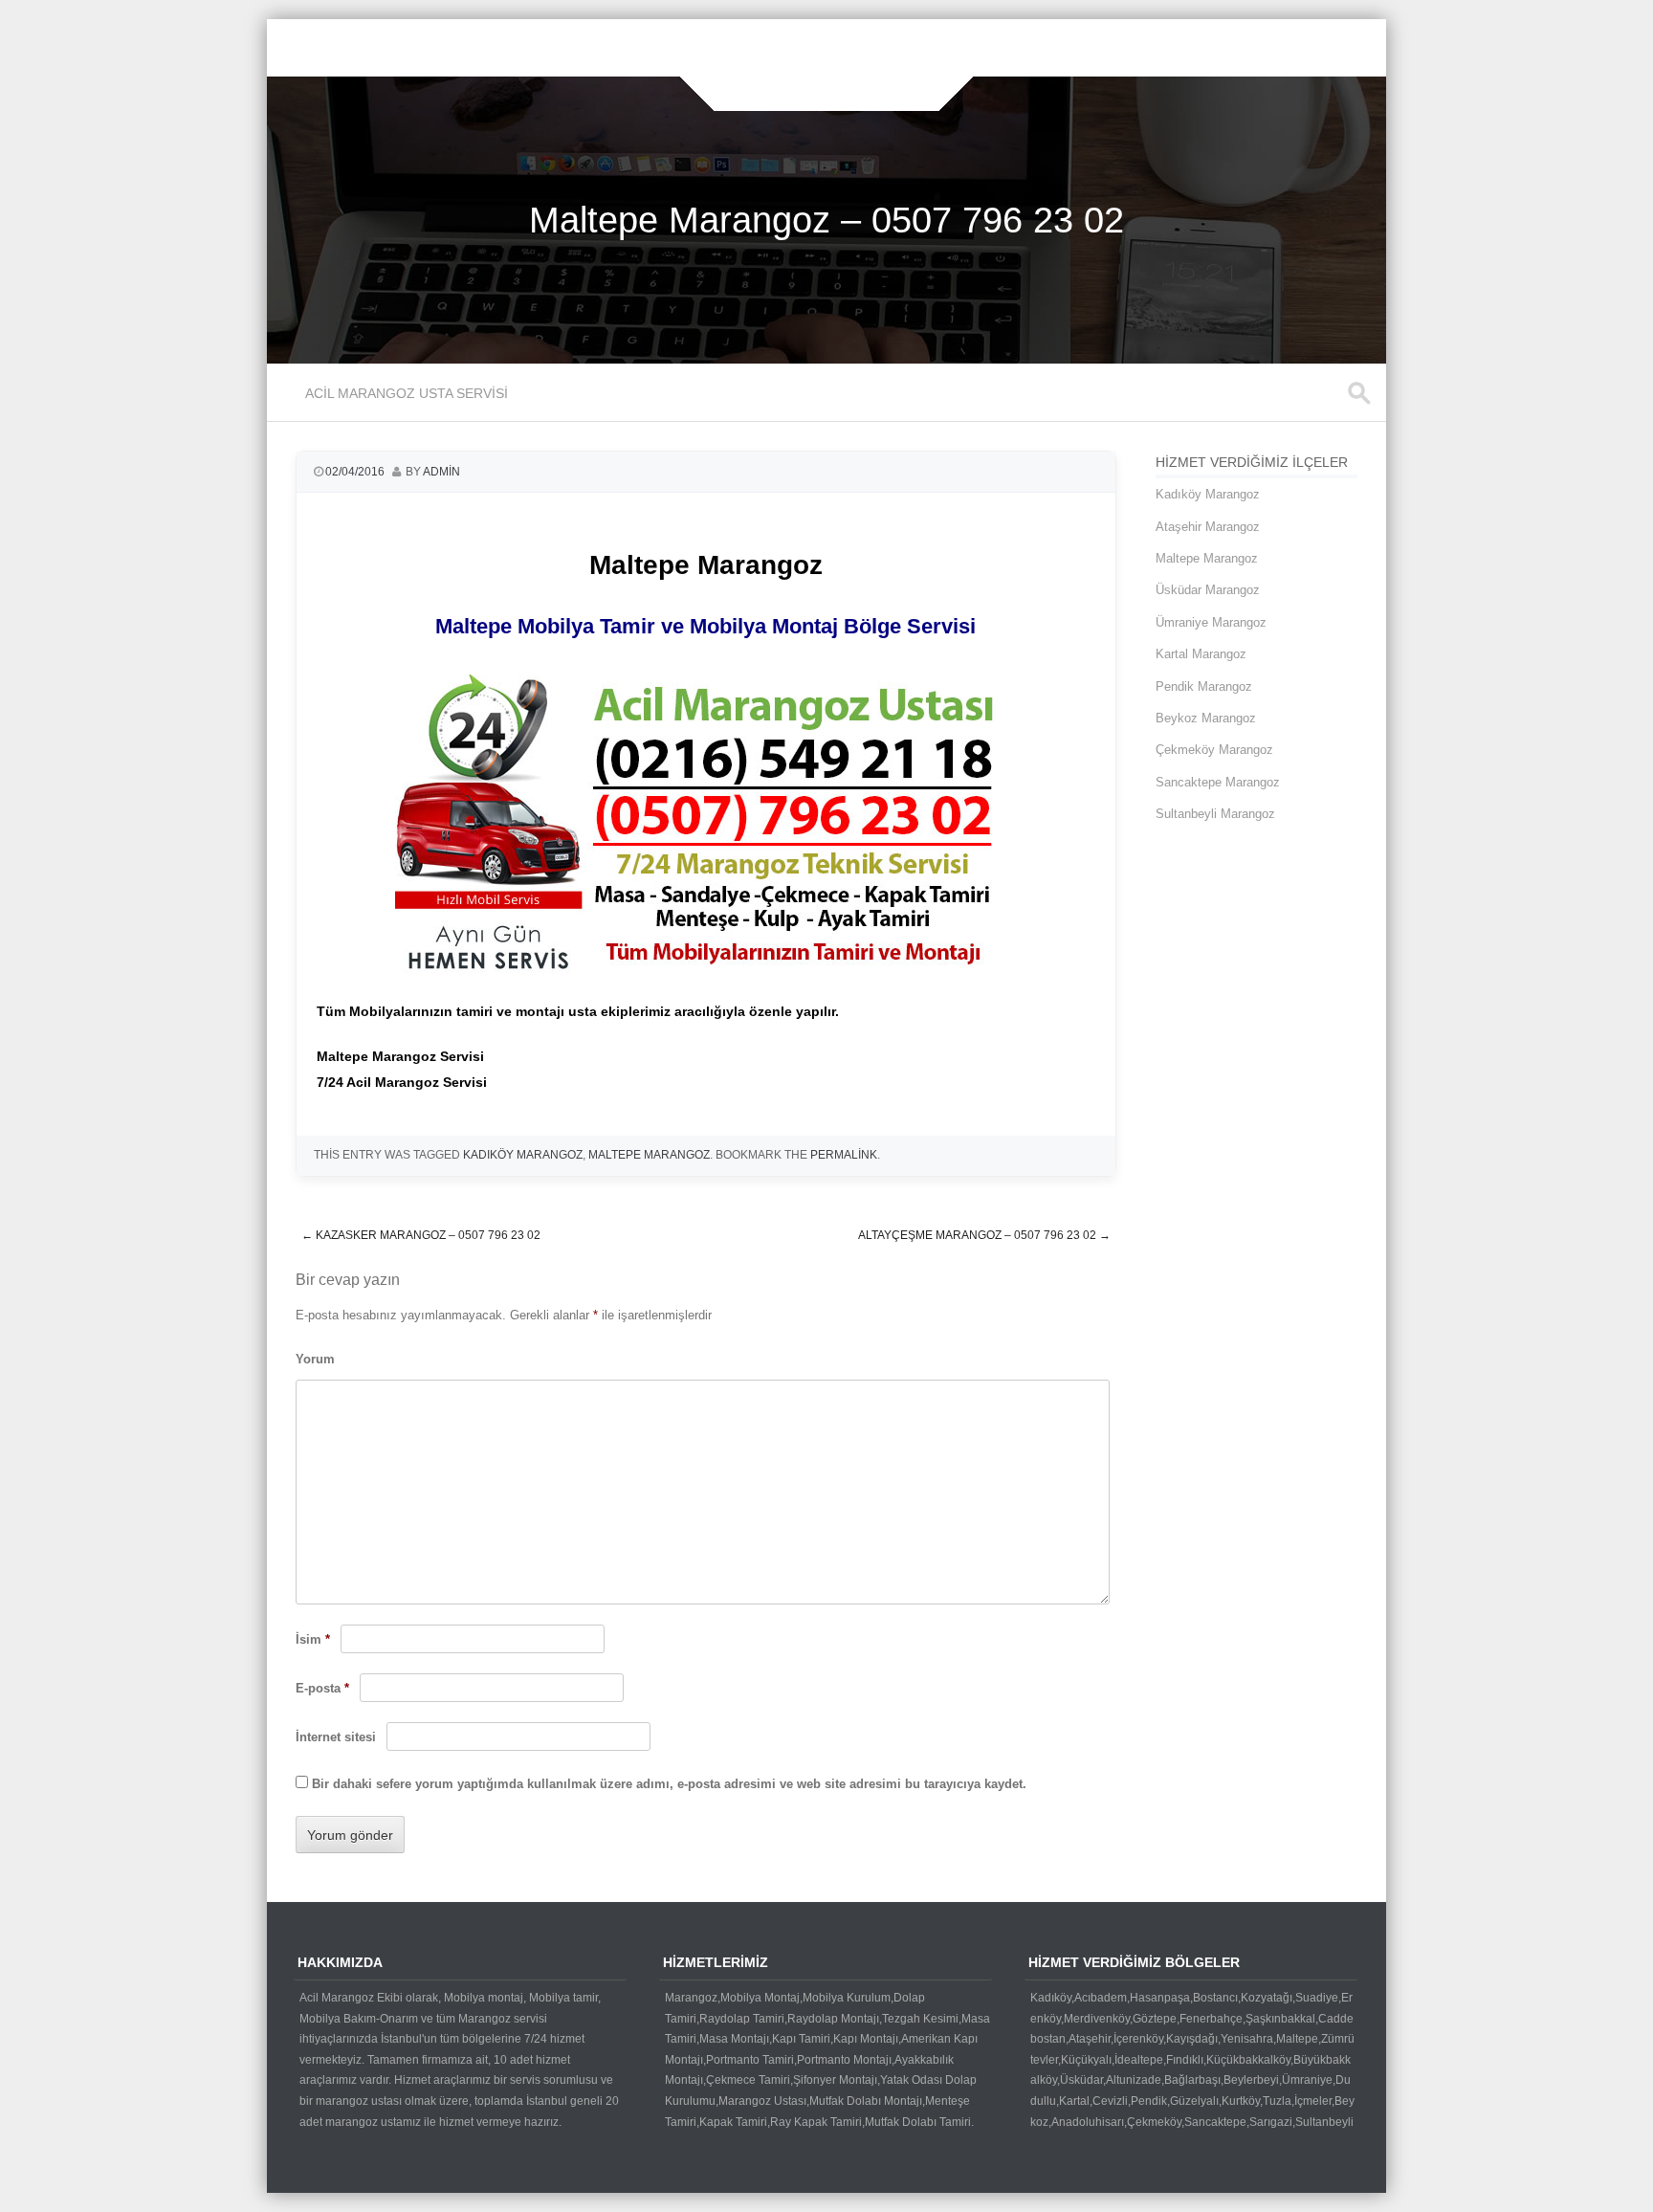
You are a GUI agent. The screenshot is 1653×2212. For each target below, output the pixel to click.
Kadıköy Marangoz (1208, 494)
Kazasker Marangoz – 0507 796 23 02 (421, 1235)
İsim (313, 1639)
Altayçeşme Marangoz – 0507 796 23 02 (984, 1235)
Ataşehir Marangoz (1208, 527)
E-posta (322, 1688)
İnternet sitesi (336, 1737)
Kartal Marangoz (1201, 654)
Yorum (315, 1359)
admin (441, 472)
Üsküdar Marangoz (1208, 590)
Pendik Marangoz (1204, 686)
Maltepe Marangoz (649, 1155)
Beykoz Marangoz (1206, 718)
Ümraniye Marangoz (1211, 622)
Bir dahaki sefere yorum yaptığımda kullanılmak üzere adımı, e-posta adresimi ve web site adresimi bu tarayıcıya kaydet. (669, 1784)
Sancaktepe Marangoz (1218, 782)
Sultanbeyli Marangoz (1215, 814)
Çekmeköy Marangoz (1214, 750)
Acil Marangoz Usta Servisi (407, 393)
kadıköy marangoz (523, 1155)
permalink (844, 1155)
